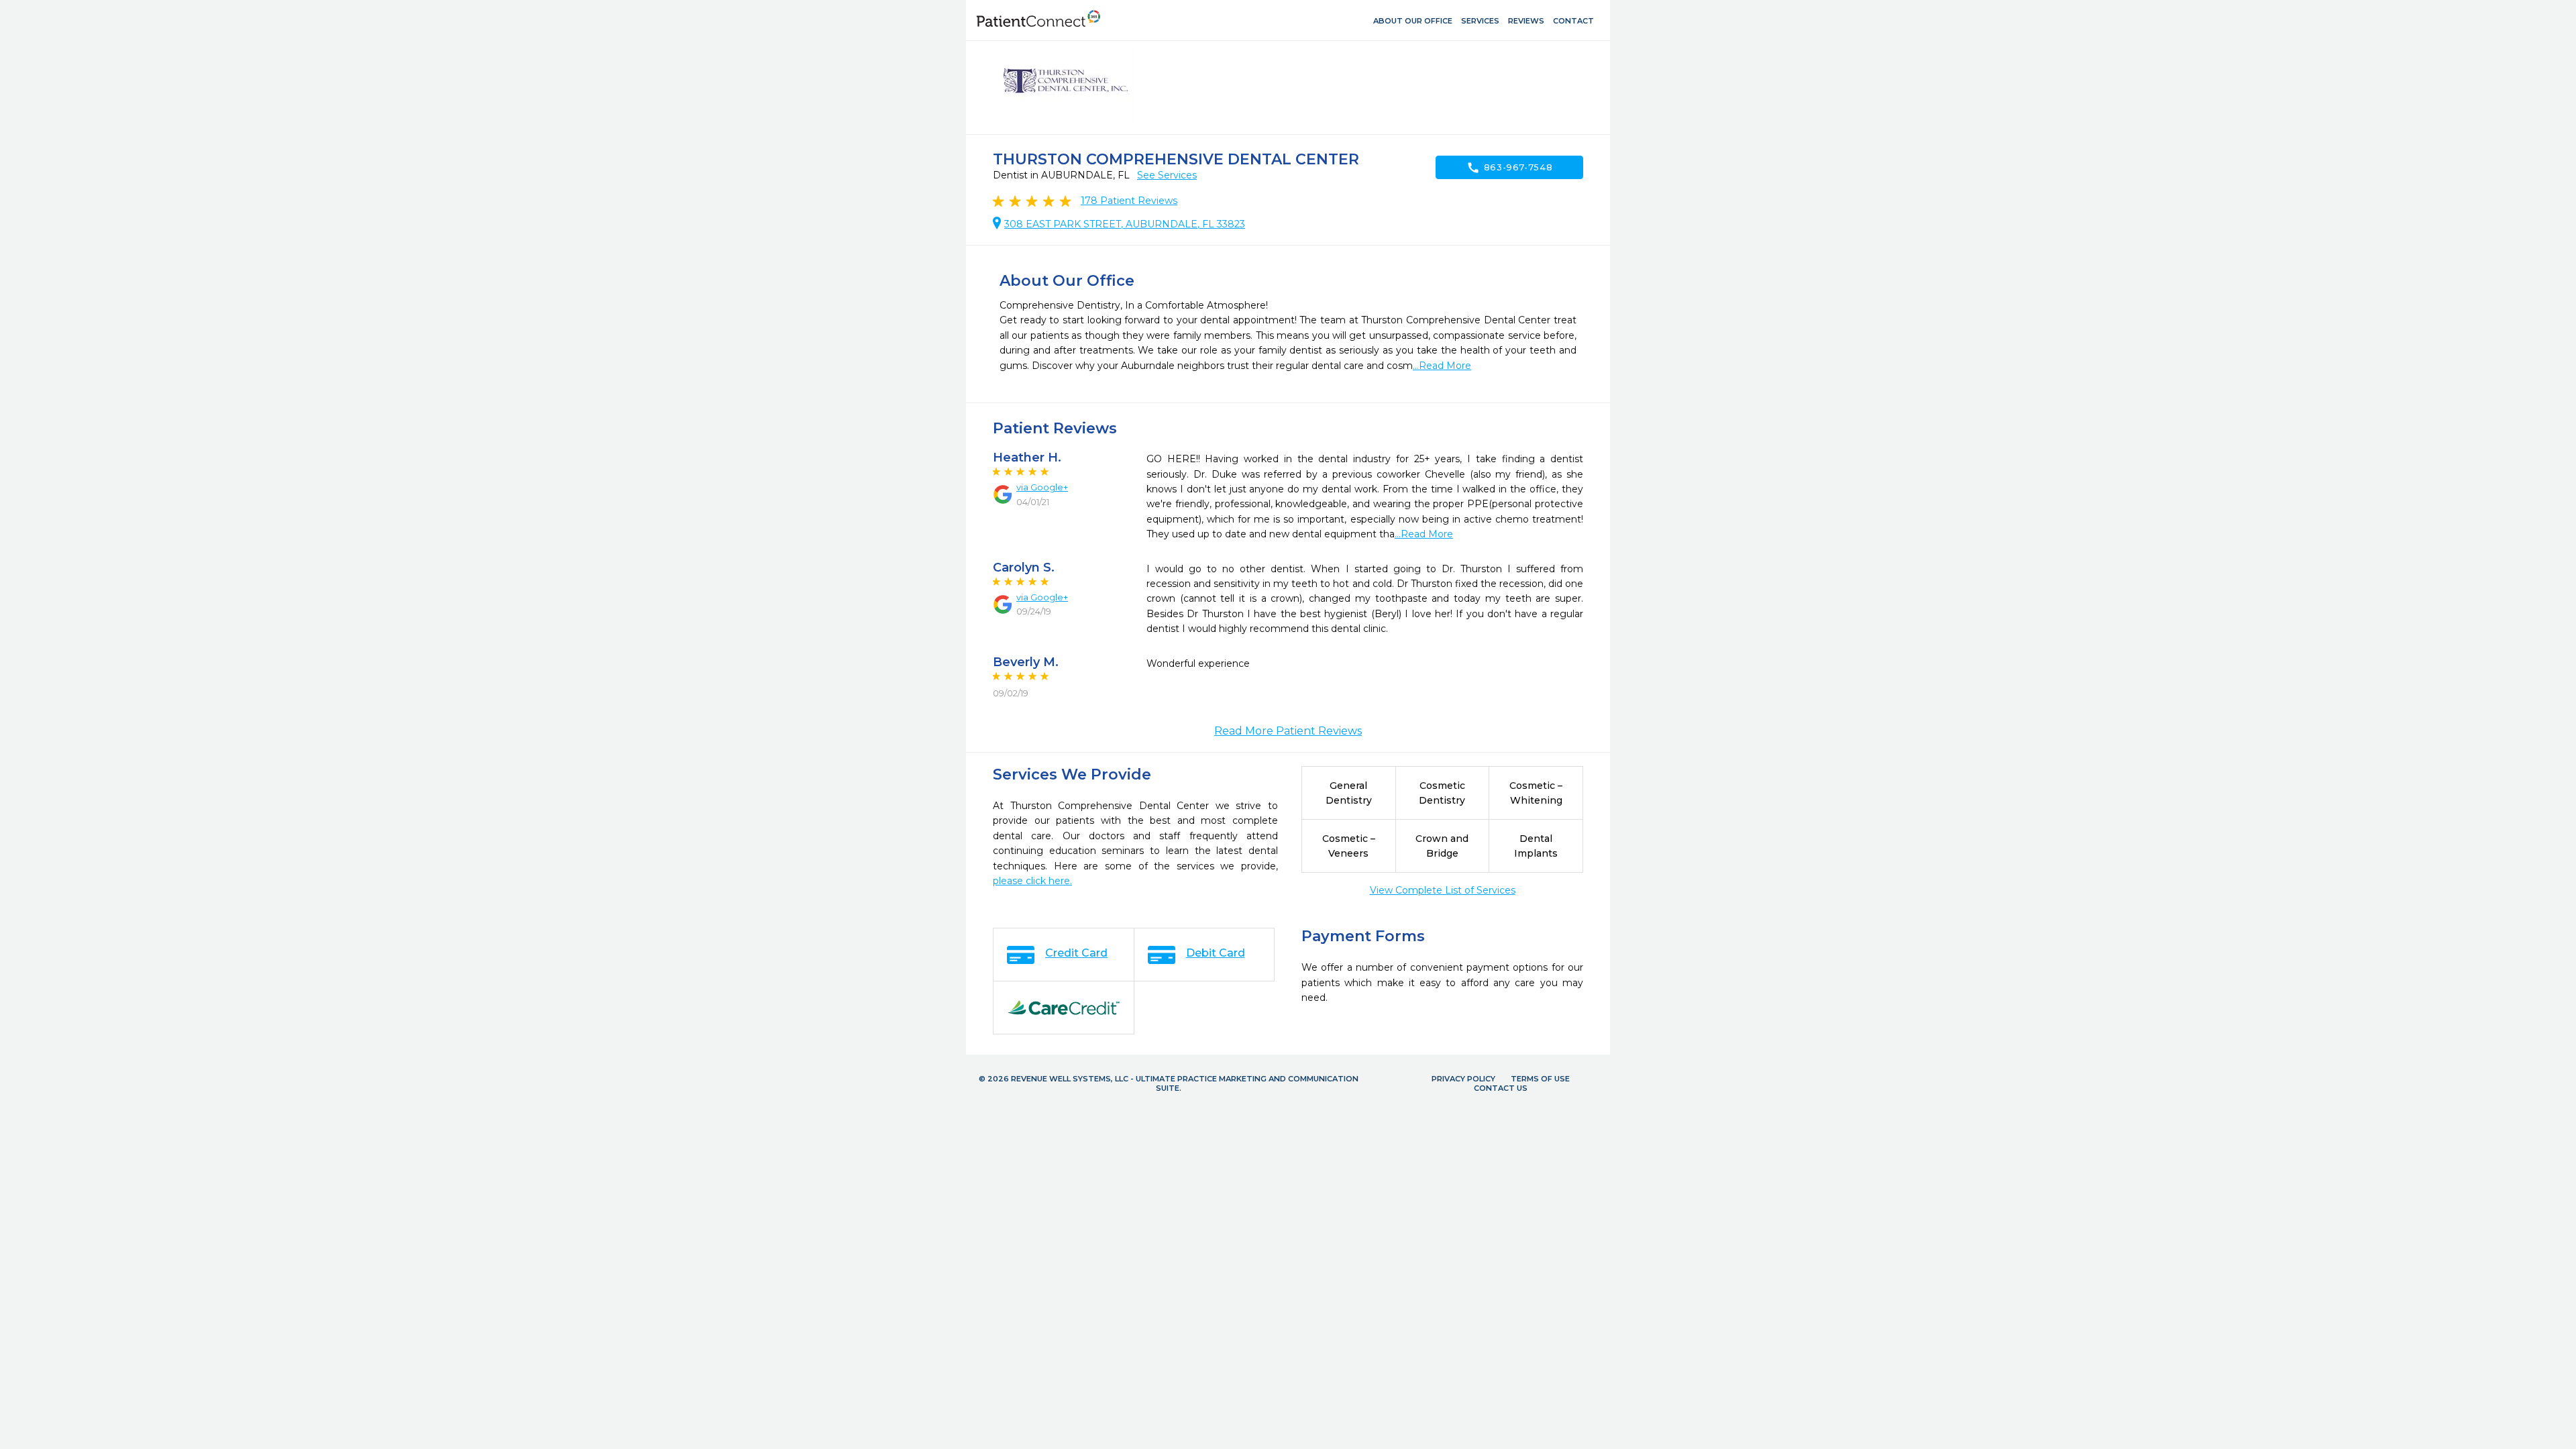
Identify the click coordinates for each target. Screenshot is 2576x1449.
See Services (1167, 175)
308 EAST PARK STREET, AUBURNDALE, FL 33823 (1125, 224)
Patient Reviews (1129, 201)
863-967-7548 (1510, 168)
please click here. (1032, 881)
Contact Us (1501, 1088)
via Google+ (1042, 487)
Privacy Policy (1463, 1079)
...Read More (1442, 366)
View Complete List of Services (1443, 890)
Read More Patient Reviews (1288, 731)
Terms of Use (1540, 1079)
